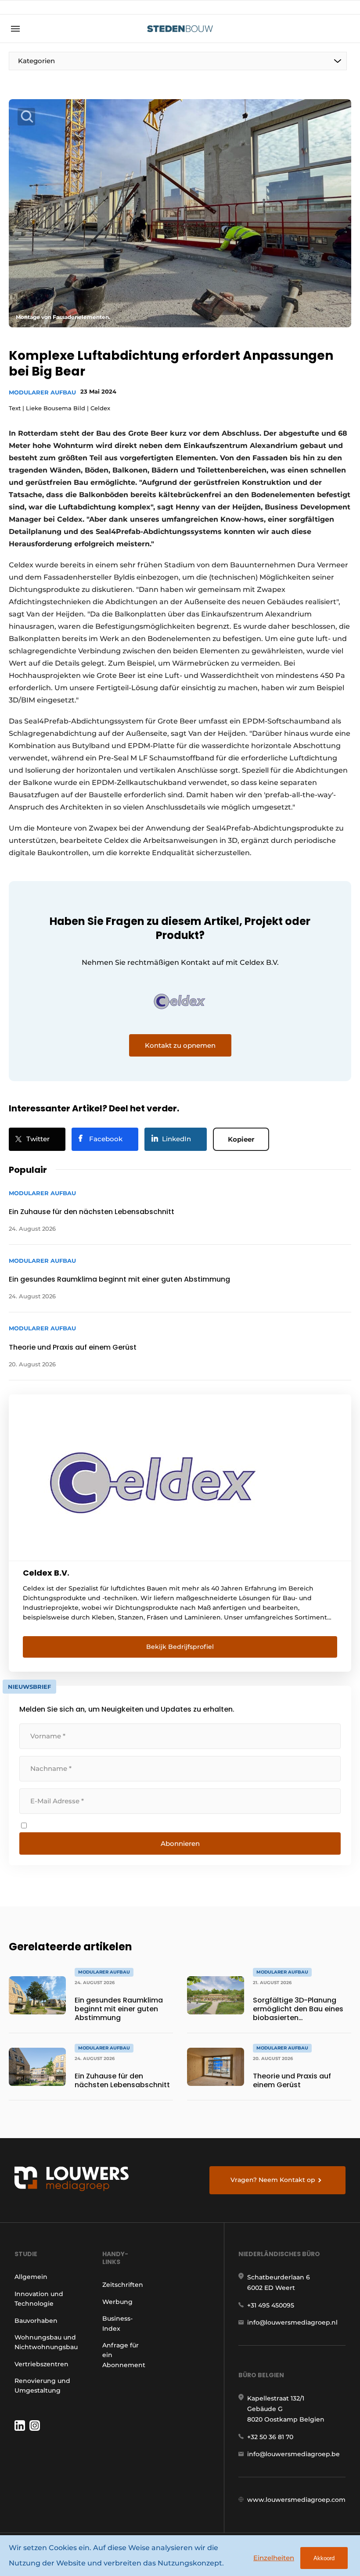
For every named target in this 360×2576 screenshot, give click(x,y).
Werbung (117, 2302)
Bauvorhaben (36, 2321)
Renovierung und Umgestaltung (42, 2386)
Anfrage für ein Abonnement (124, 2355)
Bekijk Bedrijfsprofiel (180, 1647)
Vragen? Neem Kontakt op (273, 2180)
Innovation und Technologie (39, 2299)
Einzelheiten (274, 2558)
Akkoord (324, 2558)
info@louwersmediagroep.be (293, 2454)
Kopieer (241, 1139)
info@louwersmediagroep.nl (292, 2322)
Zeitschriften (123, 2285)
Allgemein (31, 2277)
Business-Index (117, 2323)
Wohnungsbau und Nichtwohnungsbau (46, 2342)
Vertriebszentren (41, 2364)
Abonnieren (180, 1843)
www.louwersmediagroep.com (296, 2500)
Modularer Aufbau (42, 392)
